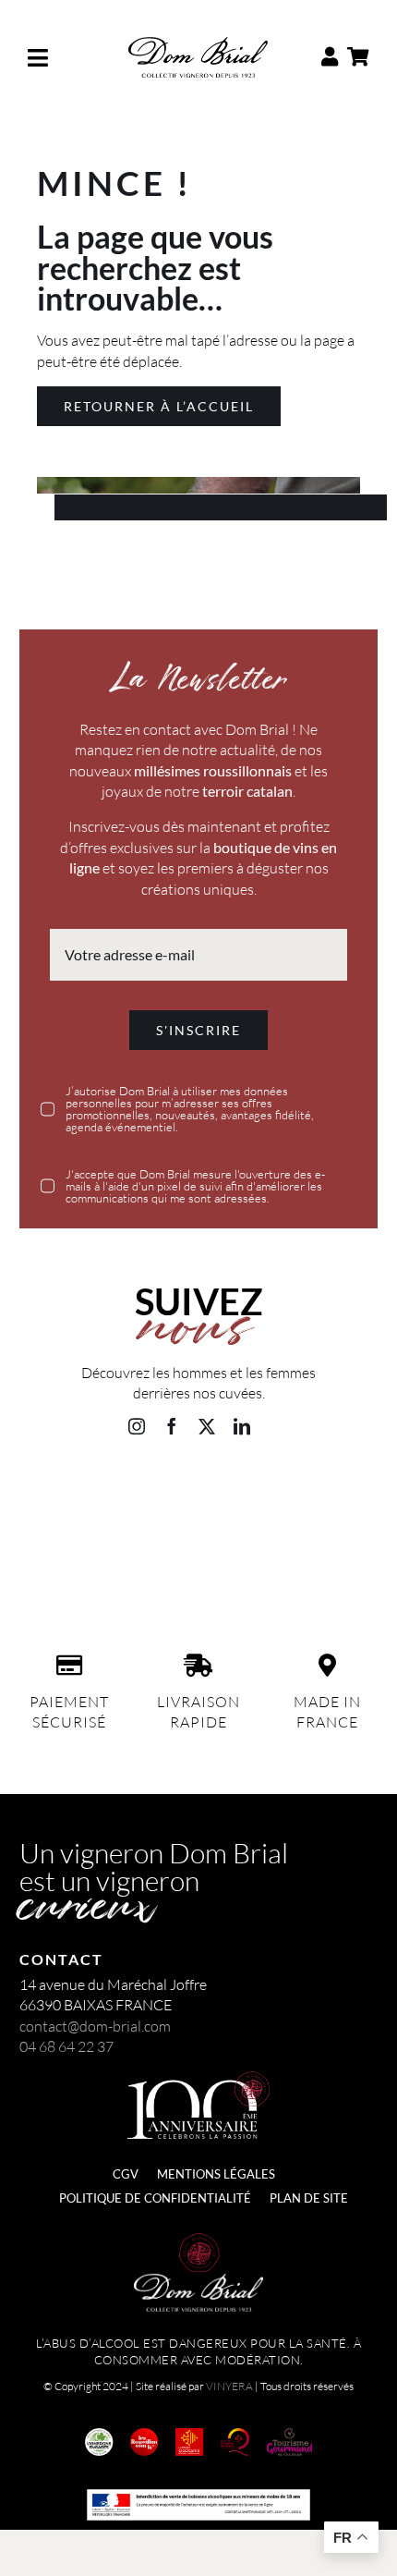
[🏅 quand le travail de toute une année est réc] (72, 1577)
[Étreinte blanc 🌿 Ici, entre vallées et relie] (72, 1502)
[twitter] (207, 1426)
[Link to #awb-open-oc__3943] (60, 58)
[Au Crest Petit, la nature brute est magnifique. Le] (326, 1502)
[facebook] (172, 1426)
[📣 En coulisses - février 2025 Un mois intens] (198, 1502)
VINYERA (229, 2386)
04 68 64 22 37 (66, 2046)
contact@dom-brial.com (95, 2026)
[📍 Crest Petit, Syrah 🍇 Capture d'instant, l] (326, 1577)
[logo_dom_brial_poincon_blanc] (198, 2240)
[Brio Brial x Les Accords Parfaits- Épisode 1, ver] (198, 1577)
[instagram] (137, 1426)
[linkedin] (242, 1426)
